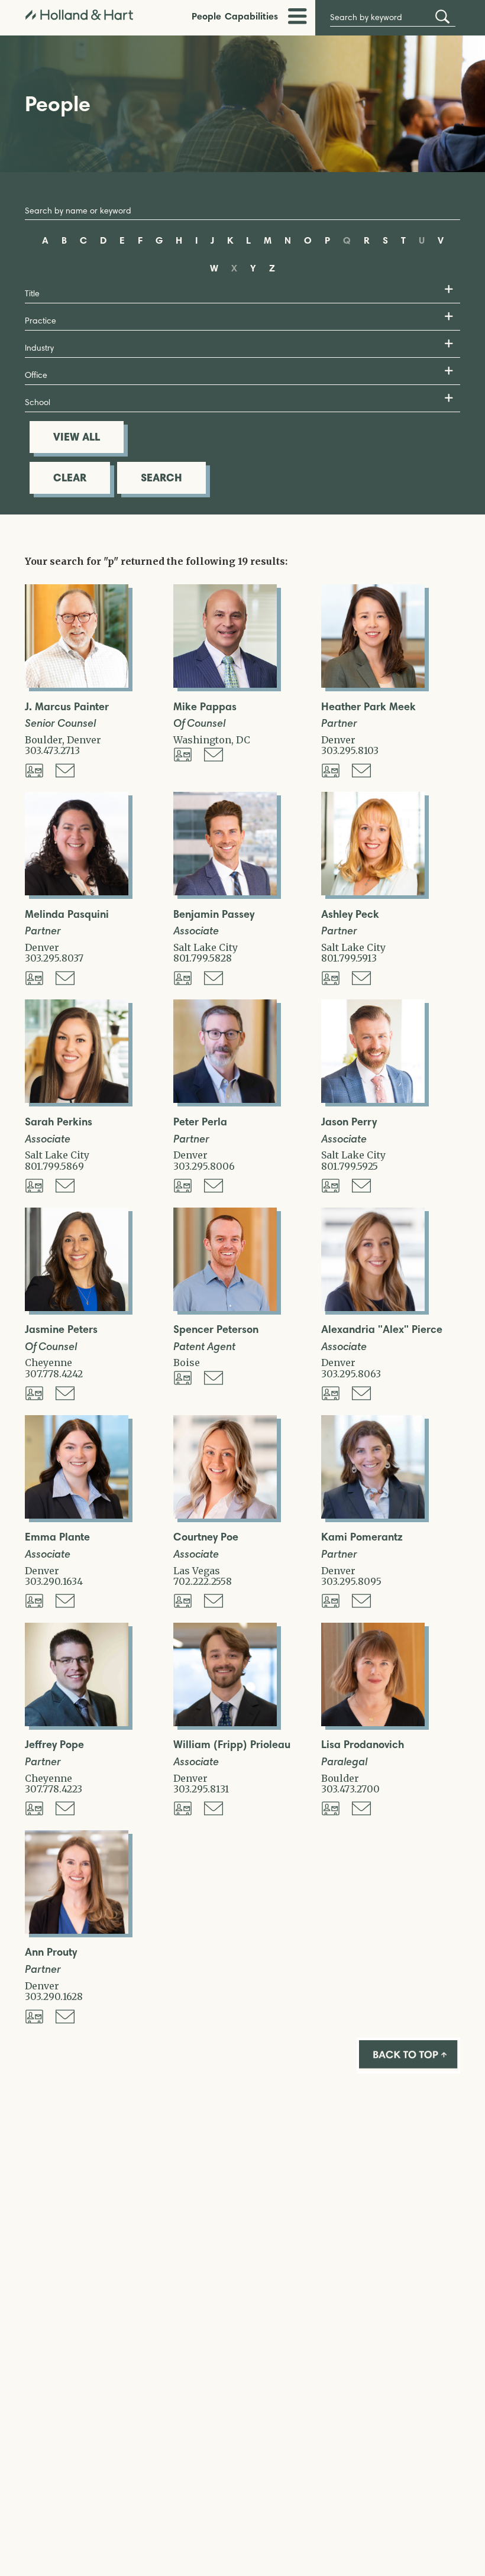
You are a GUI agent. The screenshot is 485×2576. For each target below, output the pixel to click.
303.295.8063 (351, 1374)
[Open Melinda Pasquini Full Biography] (77, 892)
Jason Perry (349, 1122)
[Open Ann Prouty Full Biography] (77, 1930)
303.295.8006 (204, 1166)
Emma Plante (57, 1537)
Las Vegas (197, 1571)
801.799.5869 (54, 1166)
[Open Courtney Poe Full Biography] (225, 1515)
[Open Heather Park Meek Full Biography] (373, 684)
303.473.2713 (52, 750)
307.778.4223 (54, 1789)
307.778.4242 (54, 1374)
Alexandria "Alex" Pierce (382, 1330)
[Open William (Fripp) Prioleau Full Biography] (225, 1723)
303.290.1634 (54, 1581)
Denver (84, 740)
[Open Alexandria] (373, 1308)
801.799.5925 (350, 1166)
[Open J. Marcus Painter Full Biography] (77, 684)
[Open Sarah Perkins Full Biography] (77, 1099)
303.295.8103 (350, 750)
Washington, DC (212, 740)
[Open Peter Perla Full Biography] (225, 1099)
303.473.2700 (350, 1789)
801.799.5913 (349, 958)
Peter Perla (200, 1122)
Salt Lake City (206, 947)
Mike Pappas (205, 707)
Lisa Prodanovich (363, 1745)
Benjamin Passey (214, 915)
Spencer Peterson (216, 1330)
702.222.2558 (203, 1581)
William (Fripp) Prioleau (232, 1745)
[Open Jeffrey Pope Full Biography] (77, 1723)
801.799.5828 (203, 958)
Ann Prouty (51, 1952)
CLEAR (70, 478)
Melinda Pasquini (67, 915)
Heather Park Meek (368, 707)
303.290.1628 (54, 1996)
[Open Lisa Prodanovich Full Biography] (373, 1723)
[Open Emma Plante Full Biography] (77, 1515)
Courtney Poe (206, 1537)
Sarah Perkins (59, 1122)
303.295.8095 (351, 1581)
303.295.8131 (201, 1789)
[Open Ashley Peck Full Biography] (373, 892)
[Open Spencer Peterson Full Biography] (225, 1308)
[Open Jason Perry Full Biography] (373, 1099)
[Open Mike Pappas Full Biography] (225, 684)
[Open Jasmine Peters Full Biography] (77, 1308)
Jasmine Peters (61, 1330)
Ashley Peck (350, 915)
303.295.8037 (54, 958)
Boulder (43, 740)
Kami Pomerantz (362, 1537)
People (206, 16)
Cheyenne (48, 1363)
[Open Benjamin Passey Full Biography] (225, 892)
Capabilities (251, 16)
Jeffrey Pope (54, 1745)
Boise (187, 1363)
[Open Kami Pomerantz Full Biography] (373, 1515)
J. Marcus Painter (67, 707)
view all (77, 437)
